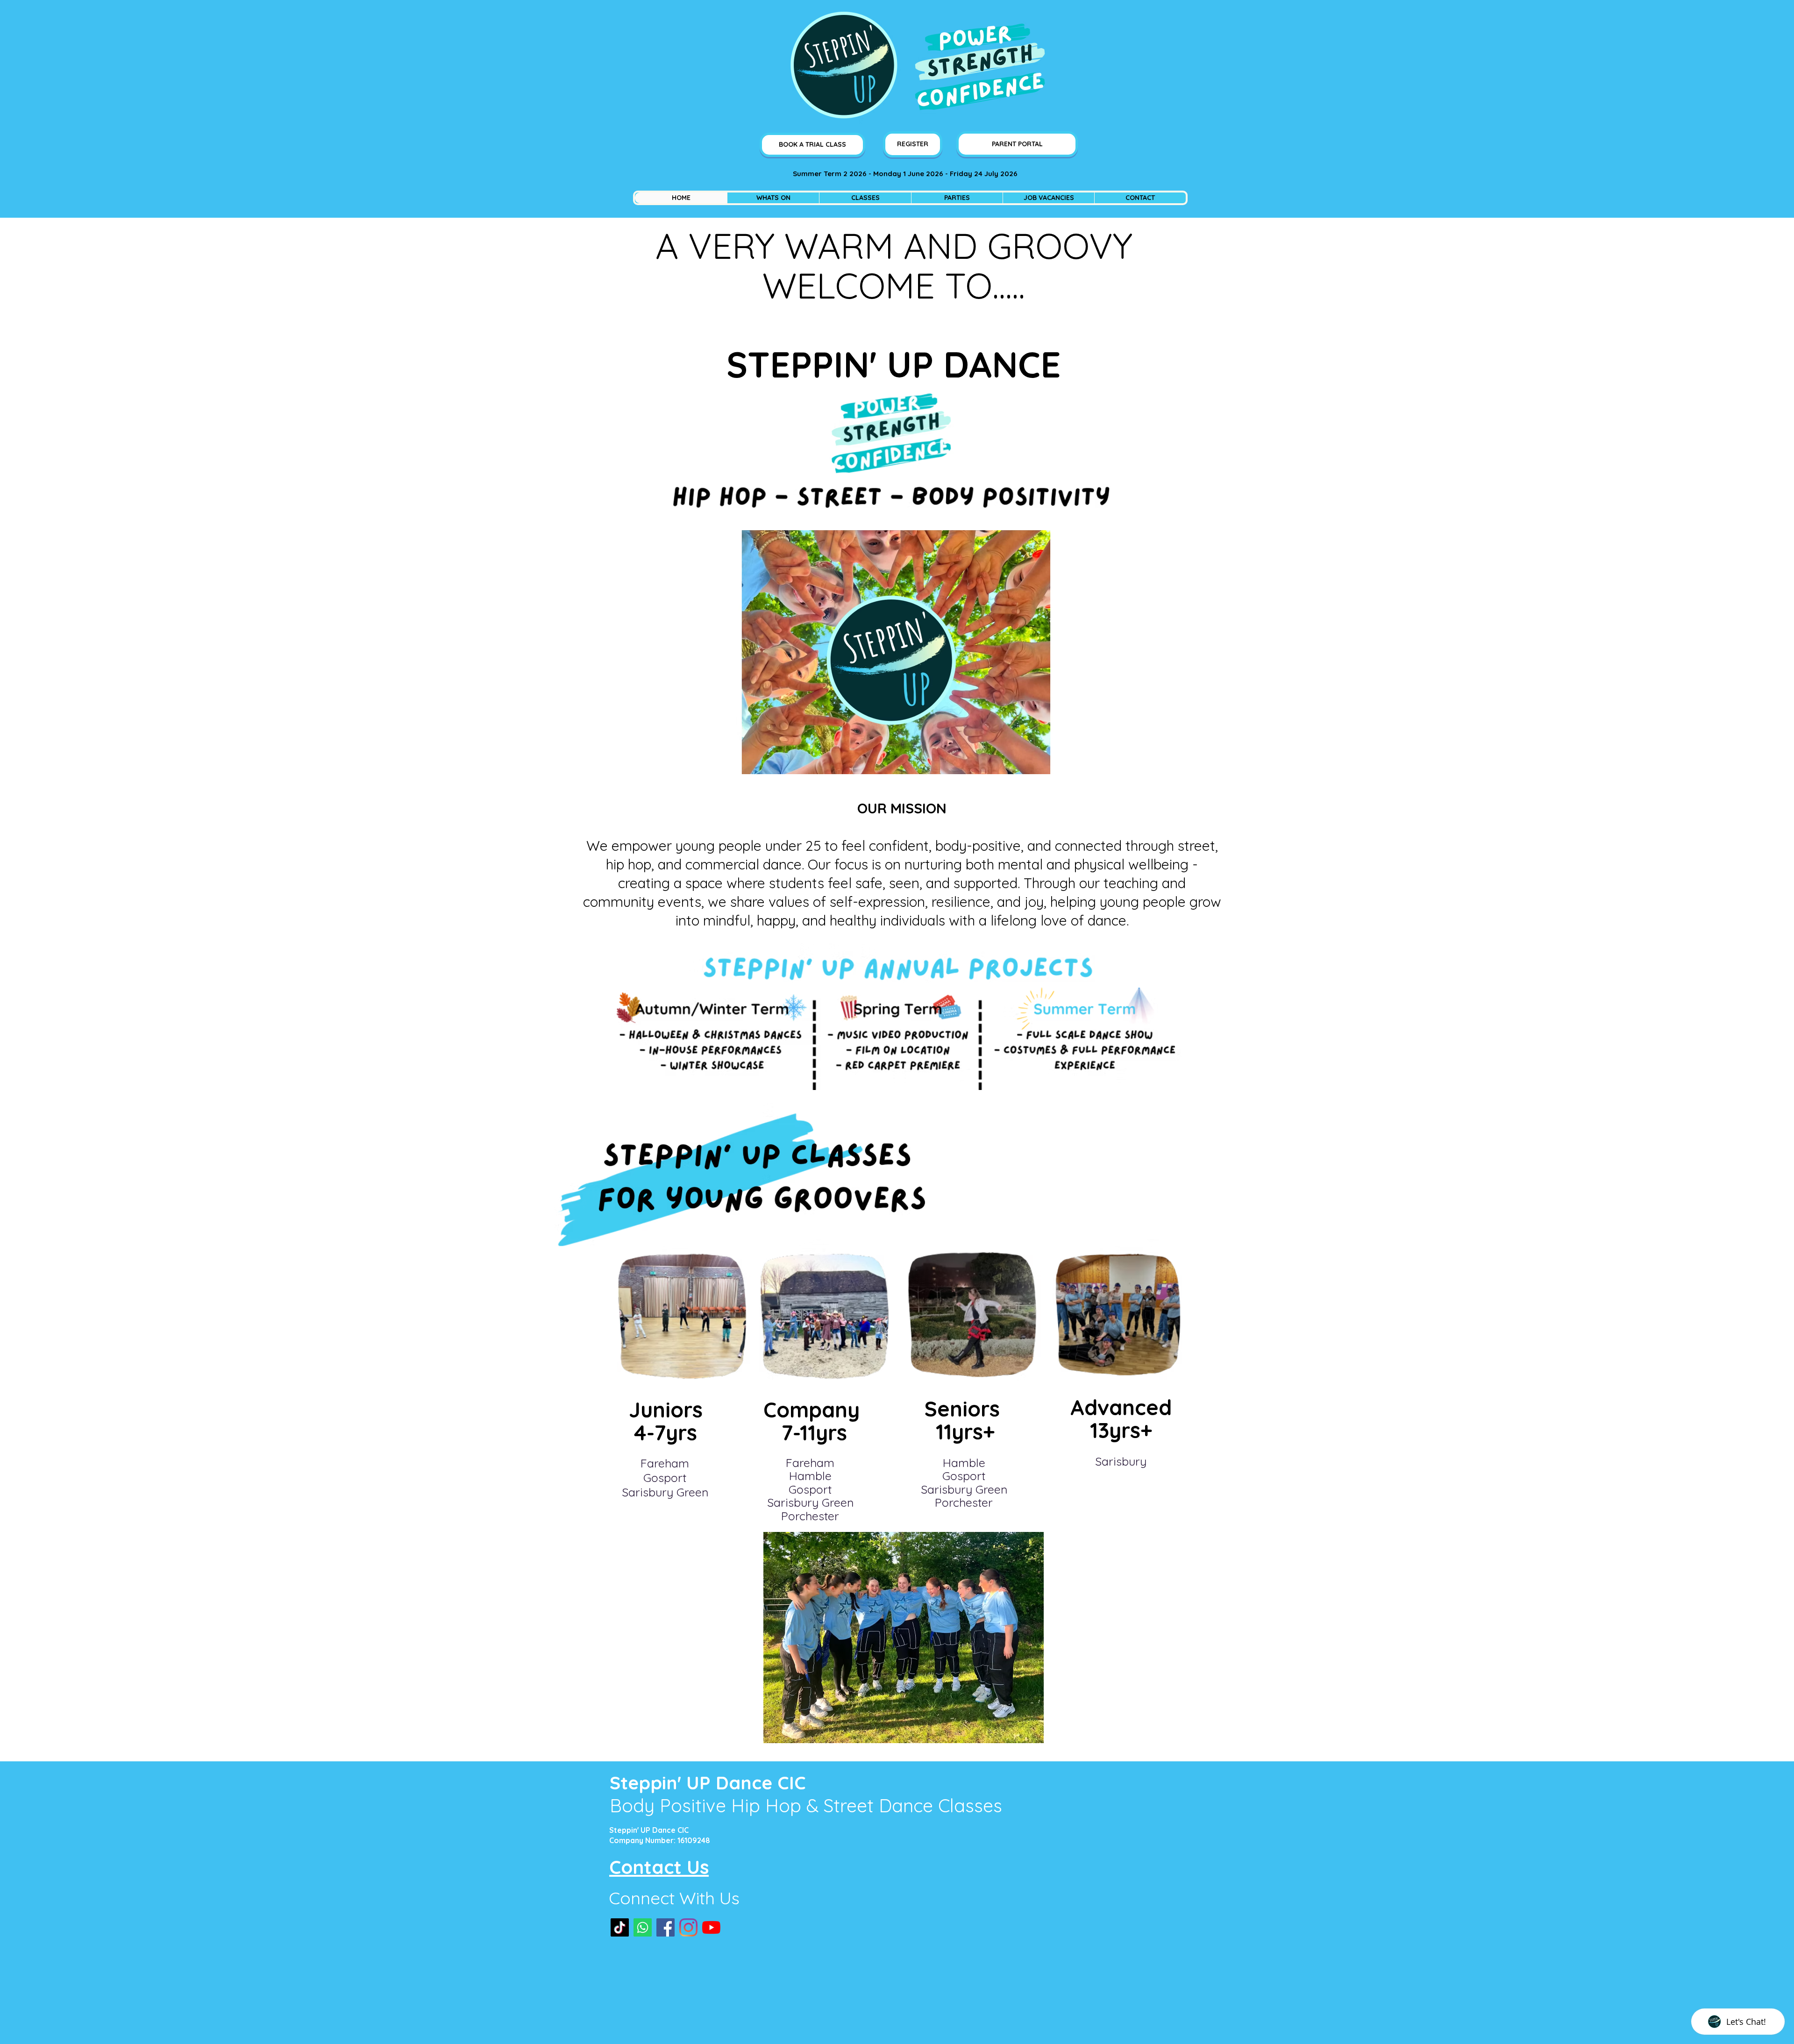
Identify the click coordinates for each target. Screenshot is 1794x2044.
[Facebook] (666, 1927)
